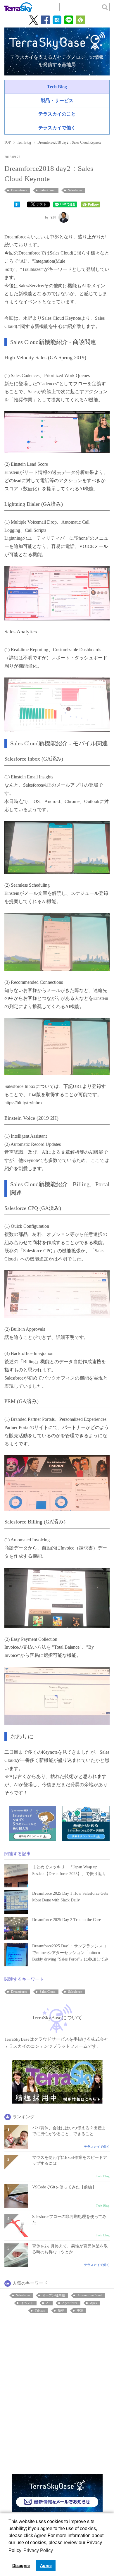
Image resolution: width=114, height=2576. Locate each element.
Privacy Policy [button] (38, 2550)
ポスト (42, 204)
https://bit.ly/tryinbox (24, 1103)
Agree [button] (46, 2565)
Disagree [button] (21, 2565)
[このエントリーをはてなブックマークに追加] (17, 204)
